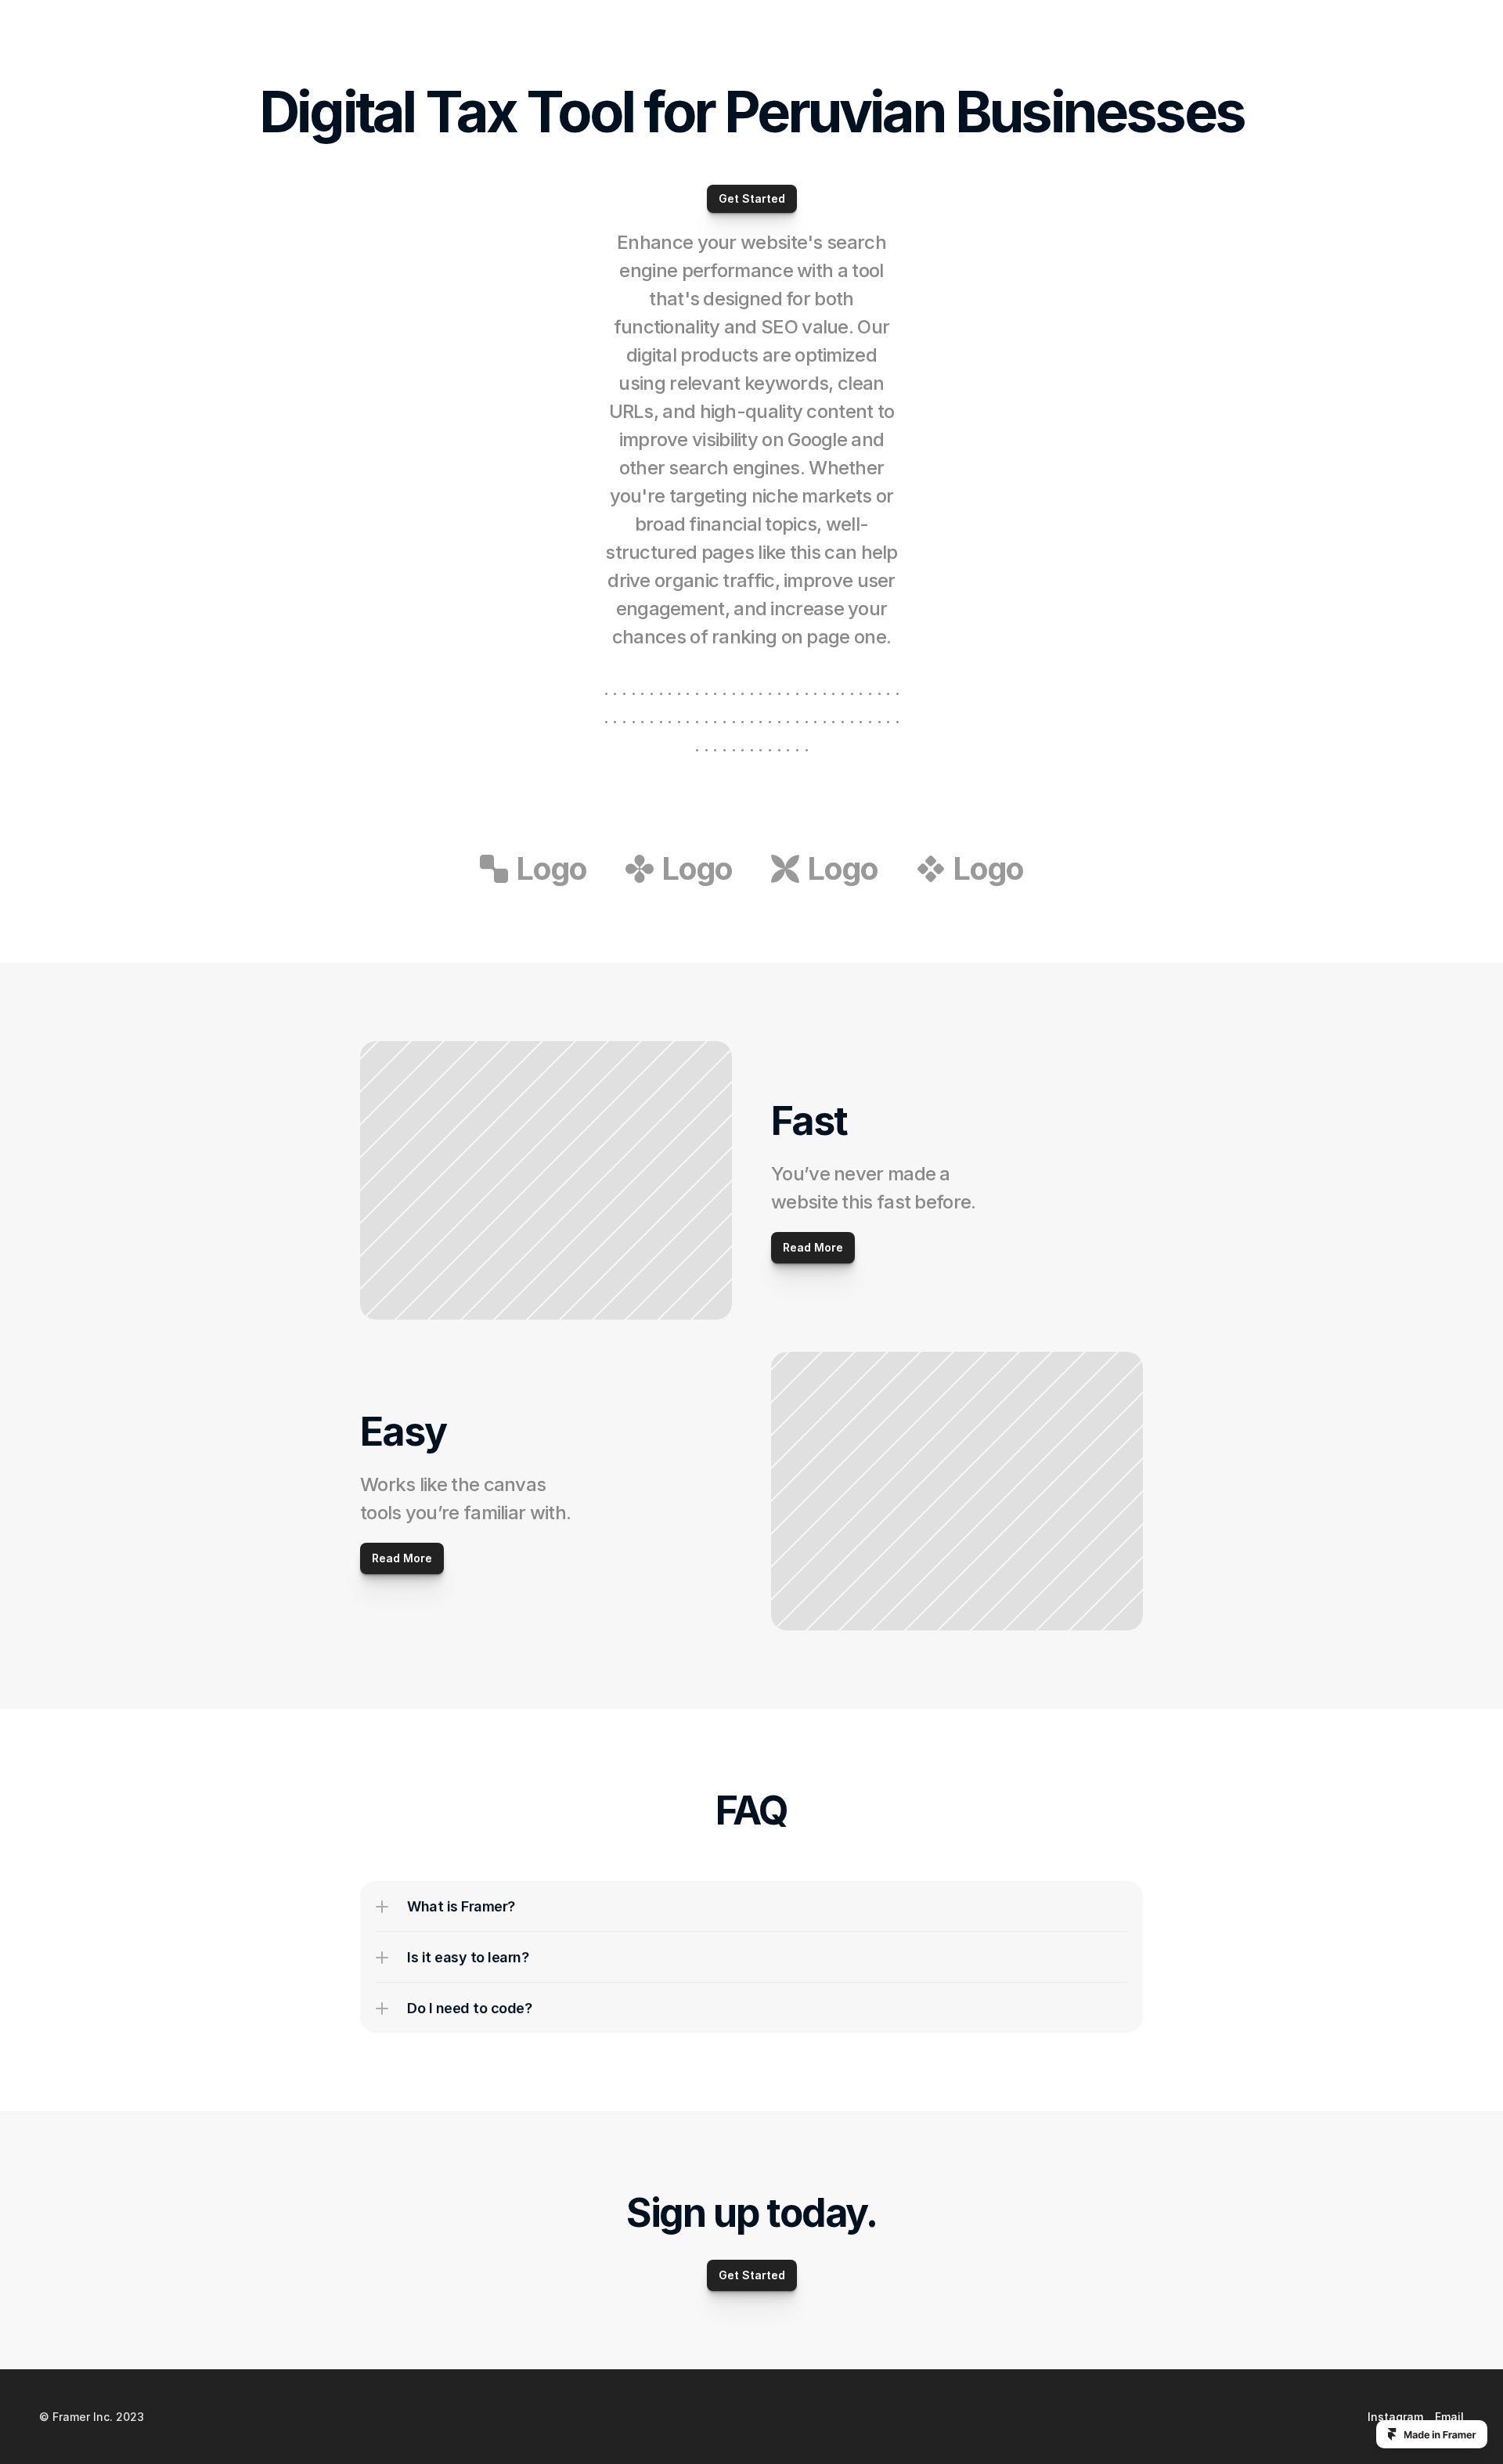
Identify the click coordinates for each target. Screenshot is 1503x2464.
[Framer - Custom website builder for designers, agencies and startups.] (1432, 2434)
